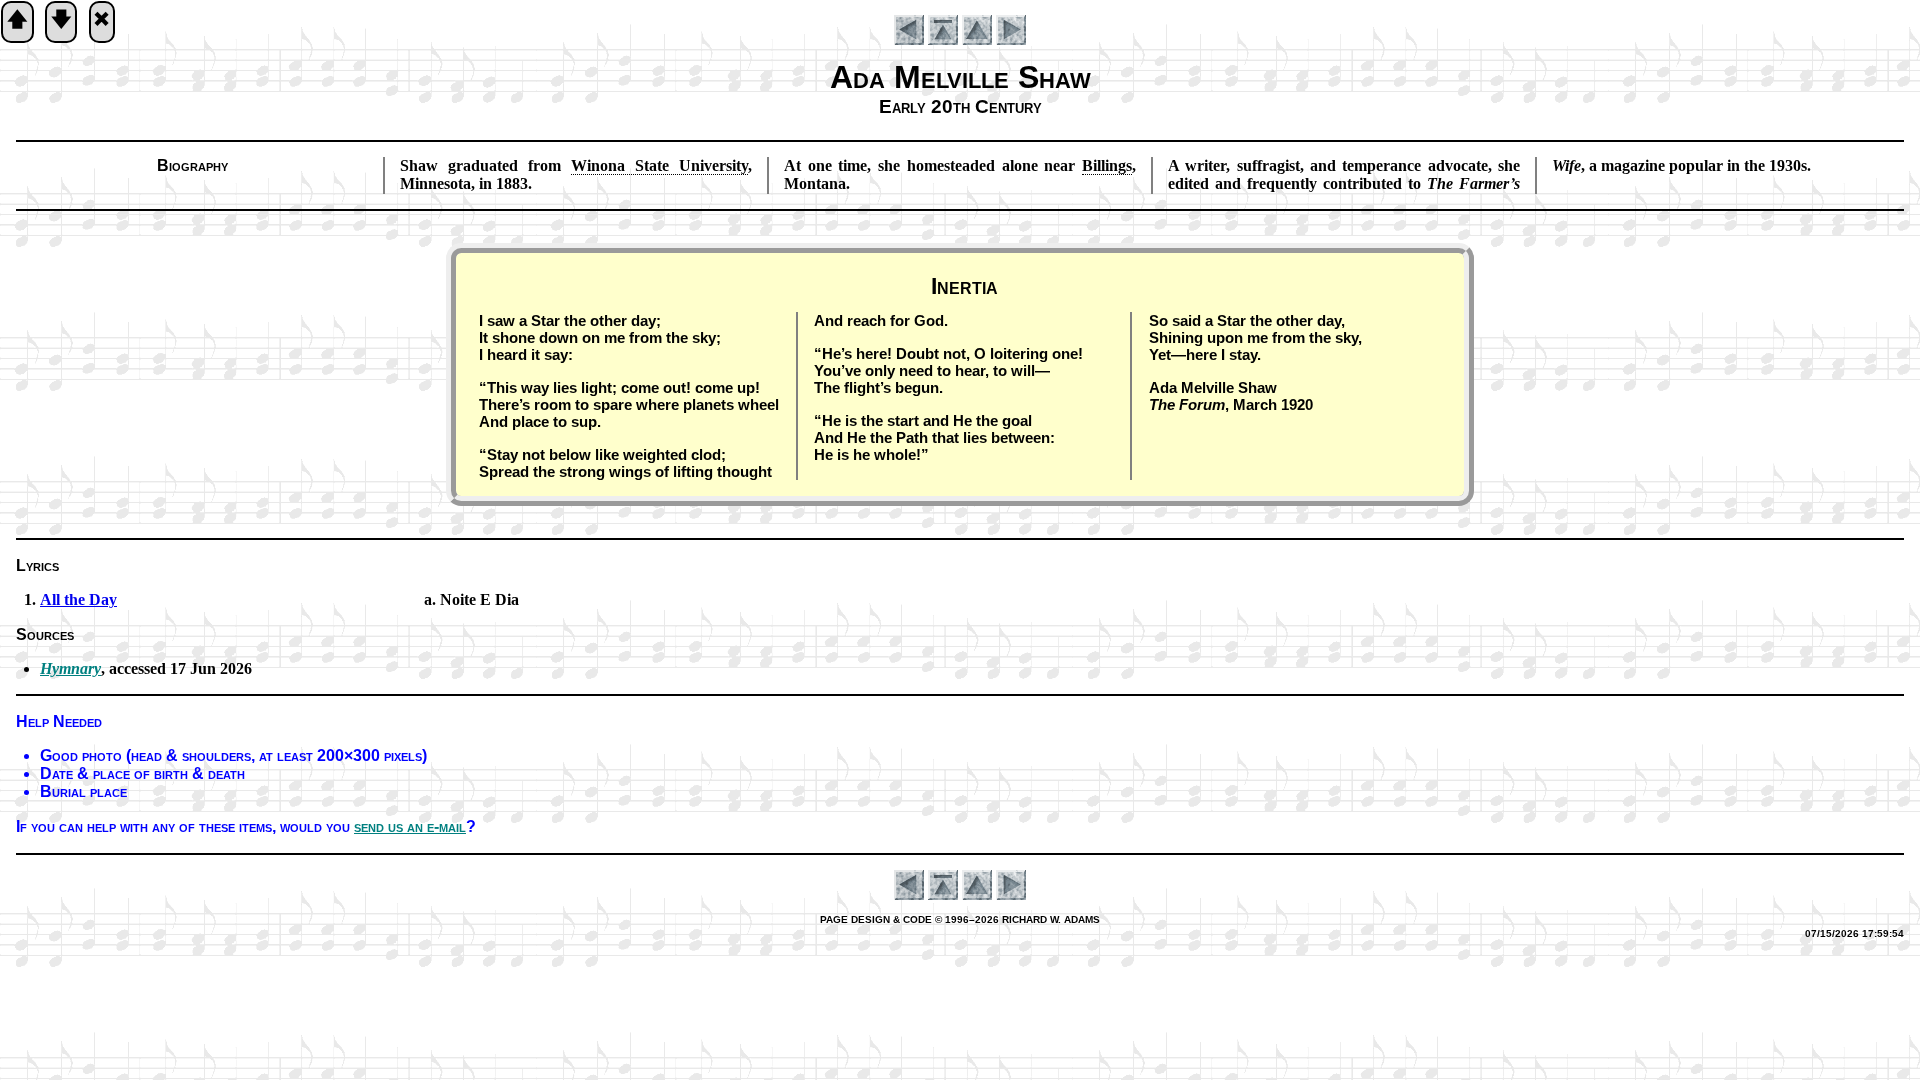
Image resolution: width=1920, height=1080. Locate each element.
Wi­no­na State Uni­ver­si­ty (659, 165)
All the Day (78, 599)
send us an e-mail (410, 826)
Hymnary (70, 668)
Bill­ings (1107, 165)
